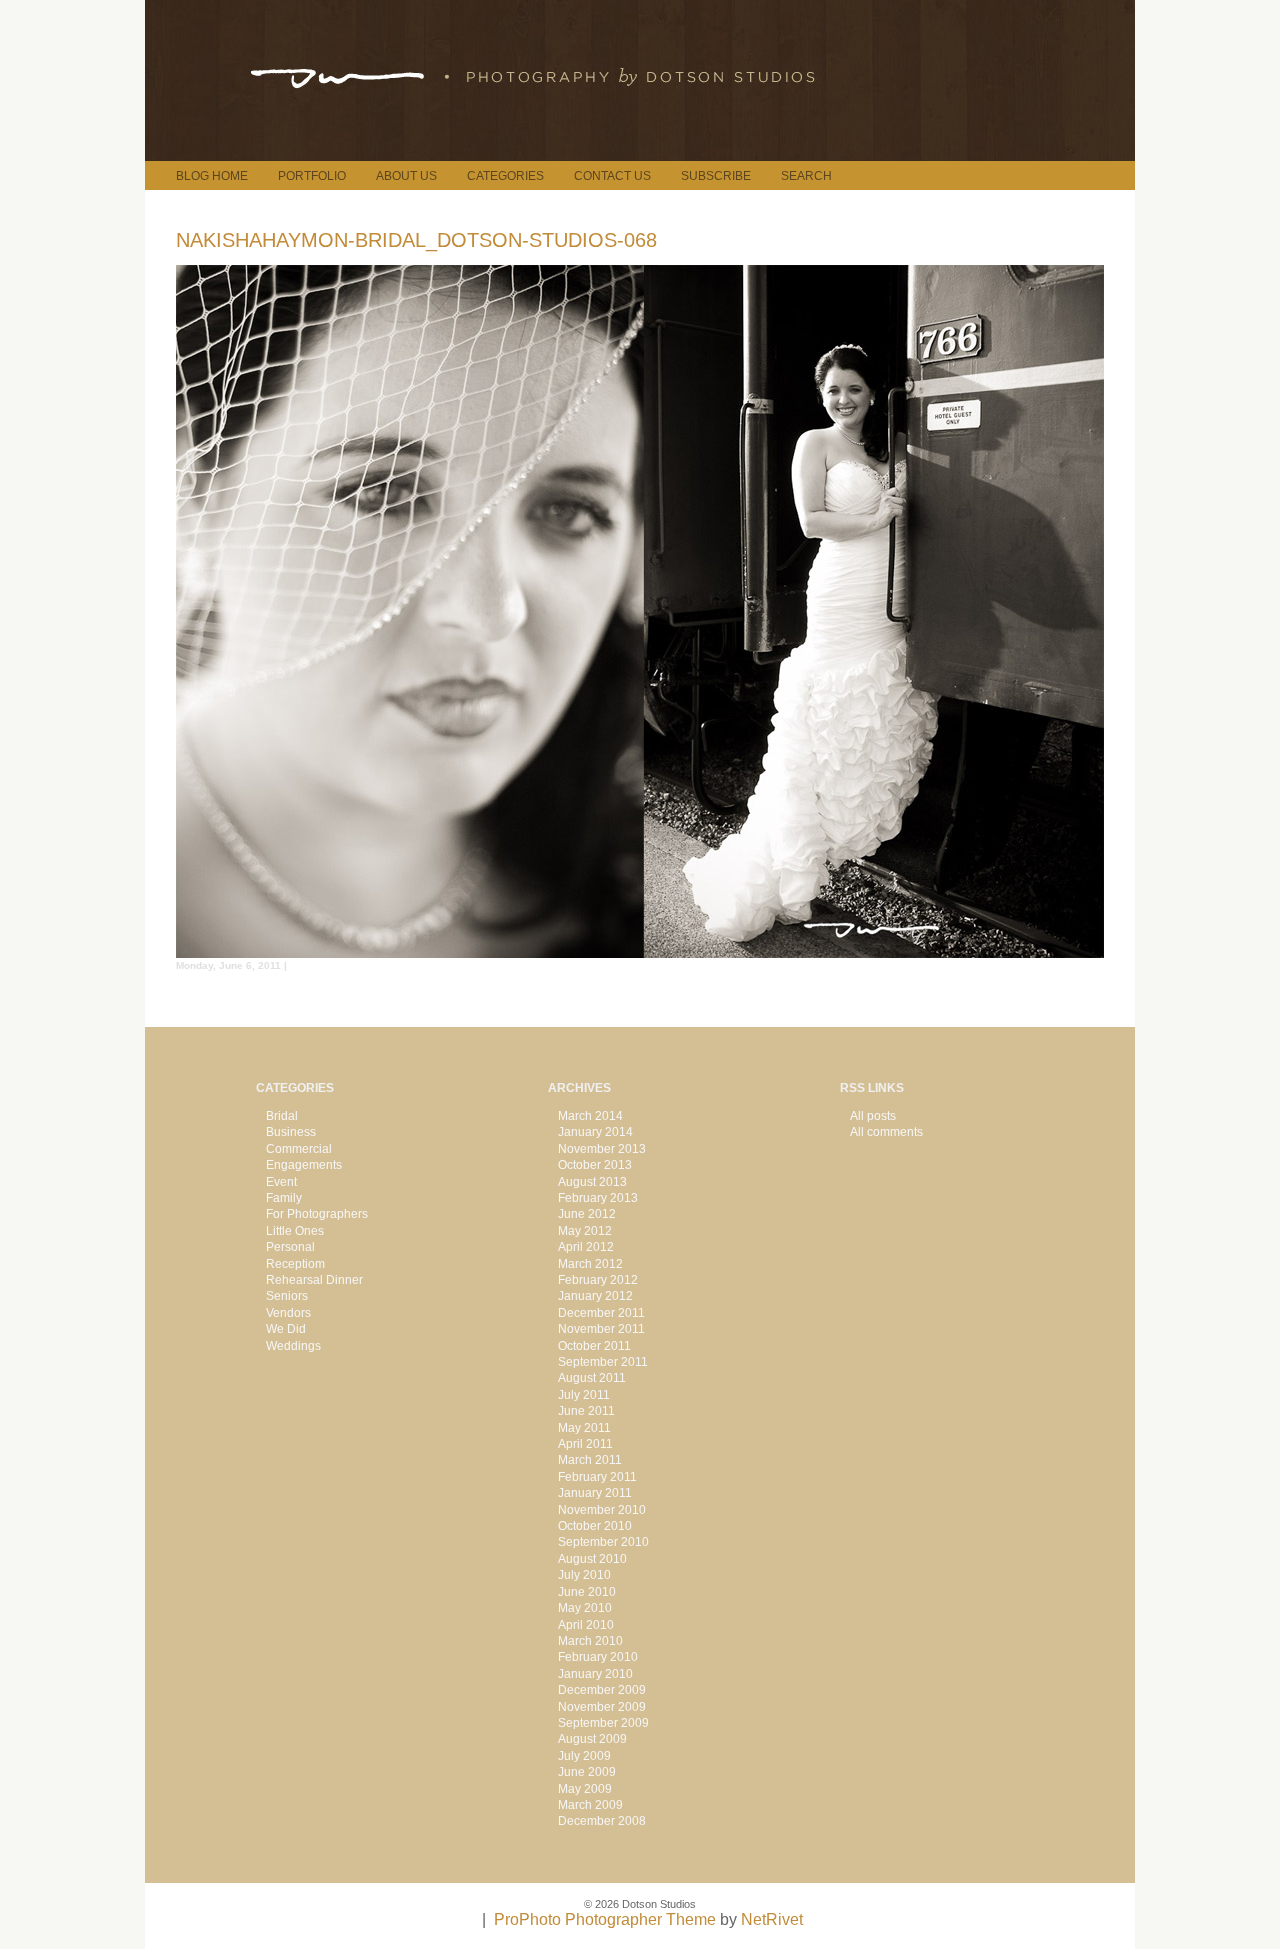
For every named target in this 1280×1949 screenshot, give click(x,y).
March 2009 (590, 1805)
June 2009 (587, 1772)
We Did (286, 1329)
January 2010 (595, 1674)
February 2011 (597, 1477)
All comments (886, 1132)
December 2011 (601, 1313)
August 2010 (592, 1559)
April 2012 (586, 1247)
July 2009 (584, 1756)
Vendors (288, 1313)
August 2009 (592, 1739)
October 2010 (595, 1526)
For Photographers (317, 1214)
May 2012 (585, 1231)
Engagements (304, 1165)
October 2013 (595, 1165)
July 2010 (584, 1575)
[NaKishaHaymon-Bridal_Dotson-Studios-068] (640, 952)
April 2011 (585, 1444)
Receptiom (295, 1264)
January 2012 (595, 1296)
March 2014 (590, 1116)
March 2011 (590, 1460)
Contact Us (612, 176)
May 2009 (585, 1789)
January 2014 (595, 1132)
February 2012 (598, 1280)
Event (281, 1182)
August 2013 (592, 1182)
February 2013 (598, 1198)
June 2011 (586, 1411)
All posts (873, 1116)
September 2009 (603, 1723)
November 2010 (602, 1510)
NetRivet (772, 1919)
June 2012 (587, 1214)
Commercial (299, 1149)
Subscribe (716, 176)
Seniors (287, 1296)
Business (291, 1132)
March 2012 (590, 1264)
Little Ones (295, 1231)
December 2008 (602, 1821)
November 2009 (602, 1707)
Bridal (282, 1116)
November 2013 (602, 1149)
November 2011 (601, 1329)
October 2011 (594, 1346)
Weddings (293, 1346)
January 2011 (595, 1493)
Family (284, 1198)
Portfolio (312, 176)
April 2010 (586, 1625)
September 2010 (603, 1542)
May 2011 (584, 1428)
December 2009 (602, 1690)
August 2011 (592, 1378)
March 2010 (590, 1641)
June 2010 (587, 1592)
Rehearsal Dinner (314, 1280)
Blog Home (212, 176)
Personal (290, 1247)
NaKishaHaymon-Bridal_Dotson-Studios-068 (416, 240)
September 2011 (603, 1362)
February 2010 (598, 1657)
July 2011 (584, 1395)
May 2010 (585, 1608)
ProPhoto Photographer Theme (605, 1919)
